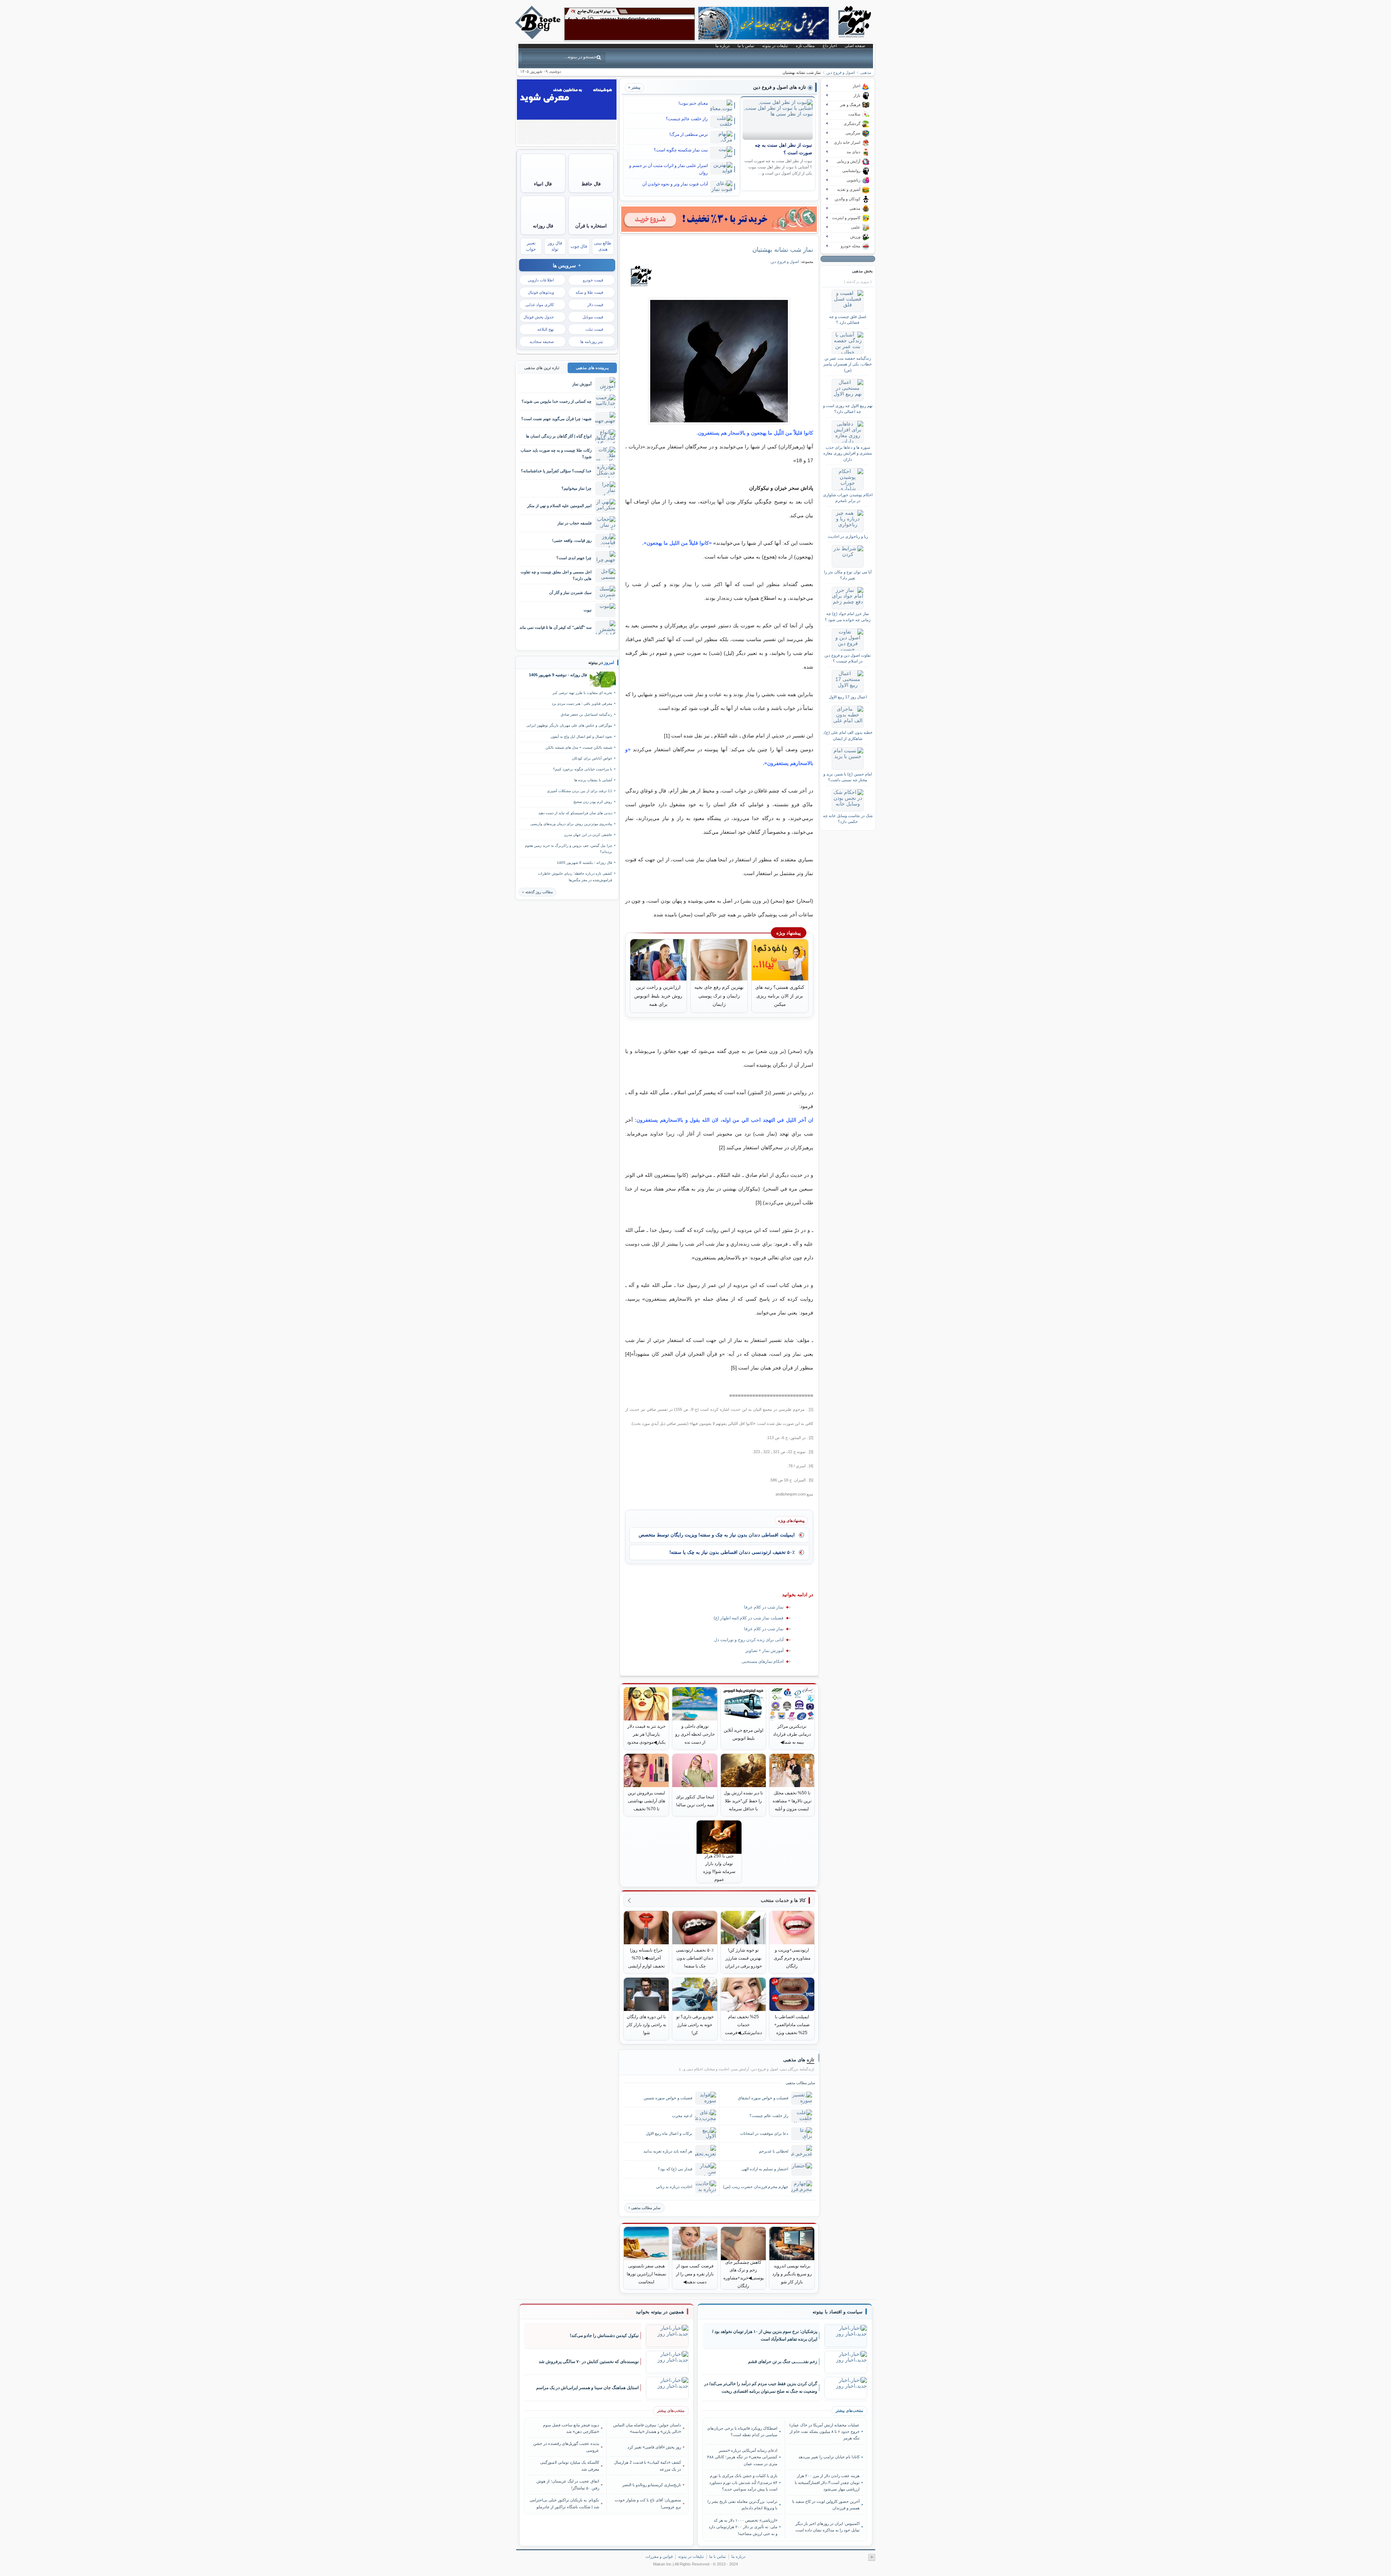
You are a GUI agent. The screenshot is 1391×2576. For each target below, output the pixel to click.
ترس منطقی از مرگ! (689, 134)
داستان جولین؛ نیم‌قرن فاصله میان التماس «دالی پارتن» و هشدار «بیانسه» (647, 2428)
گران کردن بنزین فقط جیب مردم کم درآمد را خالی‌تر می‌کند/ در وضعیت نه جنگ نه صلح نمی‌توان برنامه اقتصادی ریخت (761, 2387)
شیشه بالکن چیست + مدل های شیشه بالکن (579, 747)
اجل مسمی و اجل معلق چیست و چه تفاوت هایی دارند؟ (556, 575)
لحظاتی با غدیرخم (774, 2151)
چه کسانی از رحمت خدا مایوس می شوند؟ (557, 401)
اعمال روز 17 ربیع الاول (848, 697)
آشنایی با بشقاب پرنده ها (593, 780)
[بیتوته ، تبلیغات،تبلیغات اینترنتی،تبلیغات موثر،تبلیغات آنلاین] (630, 24)
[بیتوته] (539, 37)
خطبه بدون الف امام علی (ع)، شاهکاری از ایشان (848, 735)
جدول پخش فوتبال (539, 317)
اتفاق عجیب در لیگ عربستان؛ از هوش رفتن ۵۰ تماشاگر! (568, 2484)
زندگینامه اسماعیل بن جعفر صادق (586, 714)
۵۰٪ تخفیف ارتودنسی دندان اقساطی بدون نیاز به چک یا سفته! (732, 1552)
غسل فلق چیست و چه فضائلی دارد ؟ (848, 319)
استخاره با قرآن (591, 226)
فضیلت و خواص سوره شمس (668, 2098)
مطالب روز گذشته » (537, 892)
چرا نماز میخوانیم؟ (577, 488)
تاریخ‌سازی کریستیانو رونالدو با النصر (652, 2485)
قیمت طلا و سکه (589, 292)
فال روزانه (543, 226)
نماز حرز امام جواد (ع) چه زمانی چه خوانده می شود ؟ (848, 616)
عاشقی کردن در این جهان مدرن (588, 835)
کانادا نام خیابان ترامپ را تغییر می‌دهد (829, 2457)
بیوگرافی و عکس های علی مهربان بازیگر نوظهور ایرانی (569, 725)
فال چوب (579, 246)
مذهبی (866, 72)
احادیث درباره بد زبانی (674, 2187)
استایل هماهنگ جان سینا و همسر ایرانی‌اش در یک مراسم (587, 2388)
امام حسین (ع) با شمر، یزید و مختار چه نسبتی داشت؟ (848, 777)
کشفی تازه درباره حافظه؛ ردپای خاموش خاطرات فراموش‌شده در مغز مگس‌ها (575, 877)
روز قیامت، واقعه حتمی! (572, 540)
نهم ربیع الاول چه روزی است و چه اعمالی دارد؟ (848, 409)
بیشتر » (634, 87)
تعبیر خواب (531, 246)
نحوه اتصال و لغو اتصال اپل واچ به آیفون (581, 737)
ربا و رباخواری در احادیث (848, 536)
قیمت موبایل (593, 317)
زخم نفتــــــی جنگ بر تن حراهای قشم (783, 2362)
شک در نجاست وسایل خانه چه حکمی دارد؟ (848, 819)
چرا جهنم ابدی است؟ (574, 558)
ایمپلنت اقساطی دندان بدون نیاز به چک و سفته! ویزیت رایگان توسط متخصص (717, 1535)
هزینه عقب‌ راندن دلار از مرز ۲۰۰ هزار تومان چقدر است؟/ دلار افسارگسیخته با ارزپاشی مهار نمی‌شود (827, 2482)
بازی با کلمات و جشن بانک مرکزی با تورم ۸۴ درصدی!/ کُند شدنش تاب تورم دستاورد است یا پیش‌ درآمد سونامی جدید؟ (743, 2482)
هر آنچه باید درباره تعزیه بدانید (668, 2151)
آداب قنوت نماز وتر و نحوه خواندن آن (675, 184)
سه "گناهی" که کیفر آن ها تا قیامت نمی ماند (555, 627)
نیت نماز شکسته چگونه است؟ (681, 150)
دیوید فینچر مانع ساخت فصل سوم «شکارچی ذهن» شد (571, 2428)
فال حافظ (591, 184)
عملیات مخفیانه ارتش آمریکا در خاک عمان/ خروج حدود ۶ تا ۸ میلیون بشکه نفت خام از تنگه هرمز (824, 2432)
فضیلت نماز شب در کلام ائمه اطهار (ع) (749, 1618)
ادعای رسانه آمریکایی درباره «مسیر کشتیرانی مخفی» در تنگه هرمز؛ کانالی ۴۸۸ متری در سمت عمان (742, 2457)
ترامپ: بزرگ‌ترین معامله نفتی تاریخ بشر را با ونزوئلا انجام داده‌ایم (742, 2505)
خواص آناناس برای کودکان (592, 758)
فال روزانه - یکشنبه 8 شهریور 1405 (584, 863)
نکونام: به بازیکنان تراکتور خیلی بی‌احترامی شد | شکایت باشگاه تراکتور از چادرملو (564, 2503)
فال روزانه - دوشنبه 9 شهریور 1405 (558, 675)
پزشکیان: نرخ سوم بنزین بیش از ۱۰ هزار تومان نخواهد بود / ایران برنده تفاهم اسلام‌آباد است (765, 2335)
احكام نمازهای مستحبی (763, 1661)
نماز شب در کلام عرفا (764, 1607)
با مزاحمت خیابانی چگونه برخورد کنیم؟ (583, 769)
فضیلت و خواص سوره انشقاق (763, 2098)
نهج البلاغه (546, 329)
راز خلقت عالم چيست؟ (687, 119)
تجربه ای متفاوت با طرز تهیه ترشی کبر (582, 693)
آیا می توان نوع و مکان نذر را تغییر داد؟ (848, 575)
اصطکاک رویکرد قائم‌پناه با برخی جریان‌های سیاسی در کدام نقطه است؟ (742, 2431)
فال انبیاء (543, 184)
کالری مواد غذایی (540, 305)
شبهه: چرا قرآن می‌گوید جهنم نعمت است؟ (556, 419)
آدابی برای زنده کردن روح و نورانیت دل (749, 1640)
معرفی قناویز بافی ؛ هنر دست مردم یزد (582, 704)
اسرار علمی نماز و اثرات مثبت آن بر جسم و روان (669, 169)
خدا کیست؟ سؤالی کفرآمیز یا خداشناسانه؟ (556, 471)
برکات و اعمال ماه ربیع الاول (669, 2133)
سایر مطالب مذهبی (646, 2208)
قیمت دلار (595, 305)
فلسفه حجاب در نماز (575, 523)
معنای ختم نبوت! (693, 103)
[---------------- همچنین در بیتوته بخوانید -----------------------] (660, 2312)
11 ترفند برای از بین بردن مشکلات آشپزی (580, 791)
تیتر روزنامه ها (592, 342)
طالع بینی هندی (603, 246)
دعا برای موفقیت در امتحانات (764, 2133)
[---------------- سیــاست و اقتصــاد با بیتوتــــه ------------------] (837, 2312)
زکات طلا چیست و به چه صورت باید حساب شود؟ (556, 453)
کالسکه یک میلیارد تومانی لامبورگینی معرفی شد (570, 2466)
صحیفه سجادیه (542, 342)
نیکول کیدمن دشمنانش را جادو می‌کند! (604, 2335)
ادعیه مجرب (682, 2116)
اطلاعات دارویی (541, 280)
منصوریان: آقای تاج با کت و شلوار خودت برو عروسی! (648, 2503)
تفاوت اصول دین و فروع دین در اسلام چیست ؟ (848, 658)
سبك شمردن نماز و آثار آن (570, 593)
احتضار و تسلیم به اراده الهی (765, 2169)
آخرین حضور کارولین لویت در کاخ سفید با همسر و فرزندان (826, 2505)
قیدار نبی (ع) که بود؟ (675, 2169)
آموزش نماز (582, 384)
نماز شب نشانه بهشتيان (783, 250)
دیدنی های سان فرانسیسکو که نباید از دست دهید (575, 813)
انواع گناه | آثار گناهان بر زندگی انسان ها (559, 436)
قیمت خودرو (593, 280)
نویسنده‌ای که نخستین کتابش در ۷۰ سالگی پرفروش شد (589, 2362)
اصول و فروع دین (841, 72)
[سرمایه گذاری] (719, 219)
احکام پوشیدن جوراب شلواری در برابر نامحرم (848, 498)
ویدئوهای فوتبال (541, 292)
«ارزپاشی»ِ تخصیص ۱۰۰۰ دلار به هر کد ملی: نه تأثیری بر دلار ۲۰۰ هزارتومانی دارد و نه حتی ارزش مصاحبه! (743, 2527)
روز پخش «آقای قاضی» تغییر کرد (654, 2447)
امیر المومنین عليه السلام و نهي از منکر (559, 506)
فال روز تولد (555, 246)
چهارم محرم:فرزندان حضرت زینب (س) (756, 2187)
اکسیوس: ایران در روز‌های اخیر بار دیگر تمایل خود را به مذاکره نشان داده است (827, 2527)
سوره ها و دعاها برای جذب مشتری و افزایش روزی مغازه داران (848, 453)
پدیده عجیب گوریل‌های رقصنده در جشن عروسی (566, 2447)
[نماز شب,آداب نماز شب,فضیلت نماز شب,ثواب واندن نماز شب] (719, 361)
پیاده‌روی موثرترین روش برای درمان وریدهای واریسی (571, 824)
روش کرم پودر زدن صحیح (593, 802)
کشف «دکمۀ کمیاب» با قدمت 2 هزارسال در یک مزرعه (648, 2466)
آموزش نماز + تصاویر (765, 1651)
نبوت (588, 610)
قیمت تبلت (594, 329)
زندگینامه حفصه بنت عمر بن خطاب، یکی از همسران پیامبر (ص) (848, 364)
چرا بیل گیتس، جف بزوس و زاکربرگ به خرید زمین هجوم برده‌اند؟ (569, 849)
